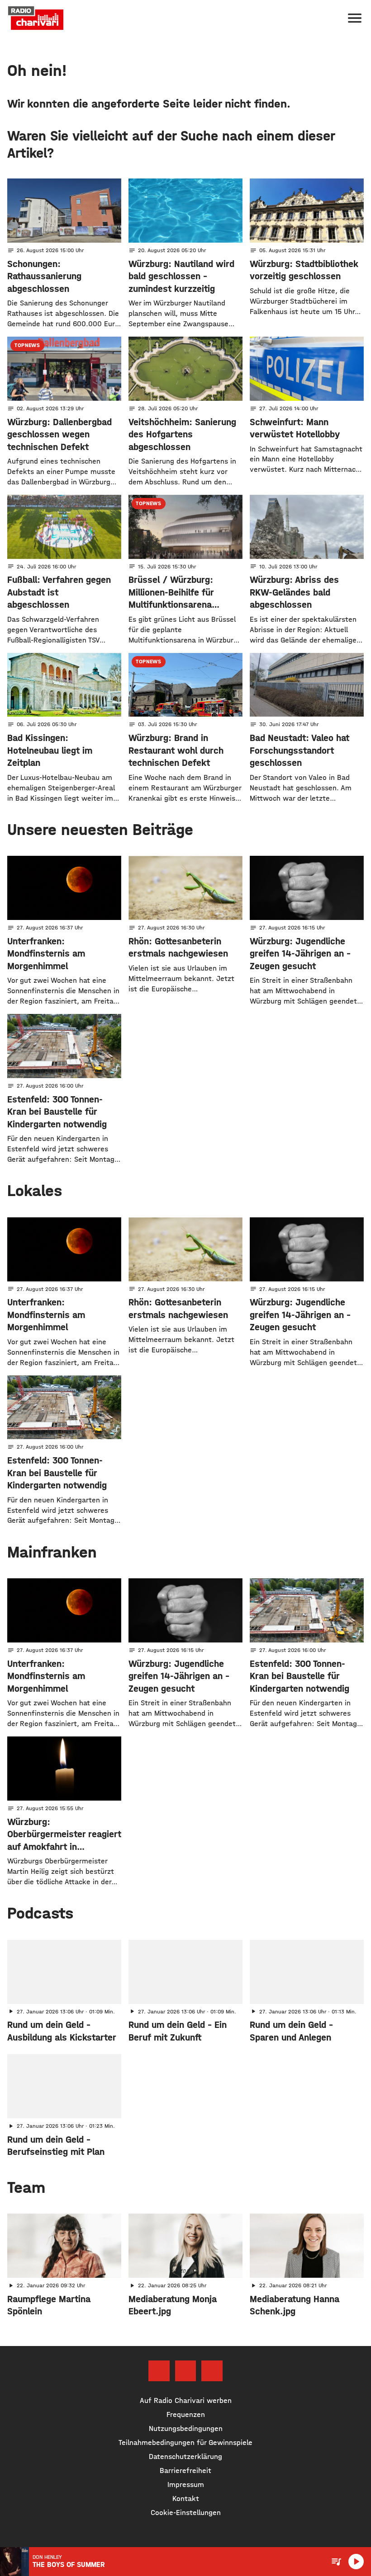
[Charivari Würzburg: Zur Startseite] (36, 18)
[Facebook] (159, 2371)
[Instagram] (185, 2371)
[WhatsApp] (212, 2371)
